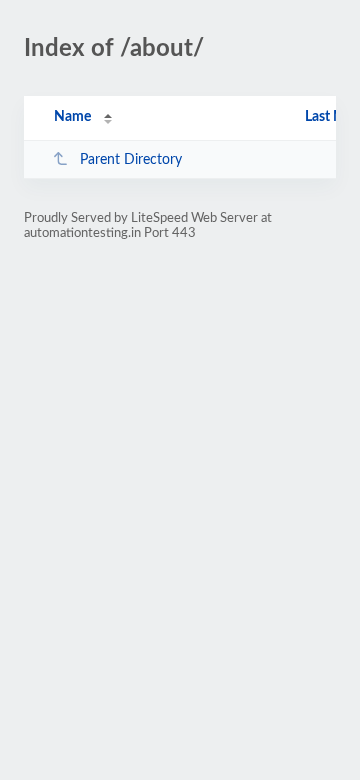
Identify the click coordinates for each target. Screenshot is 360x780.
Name (72, 117)
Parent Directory (131, 160)
